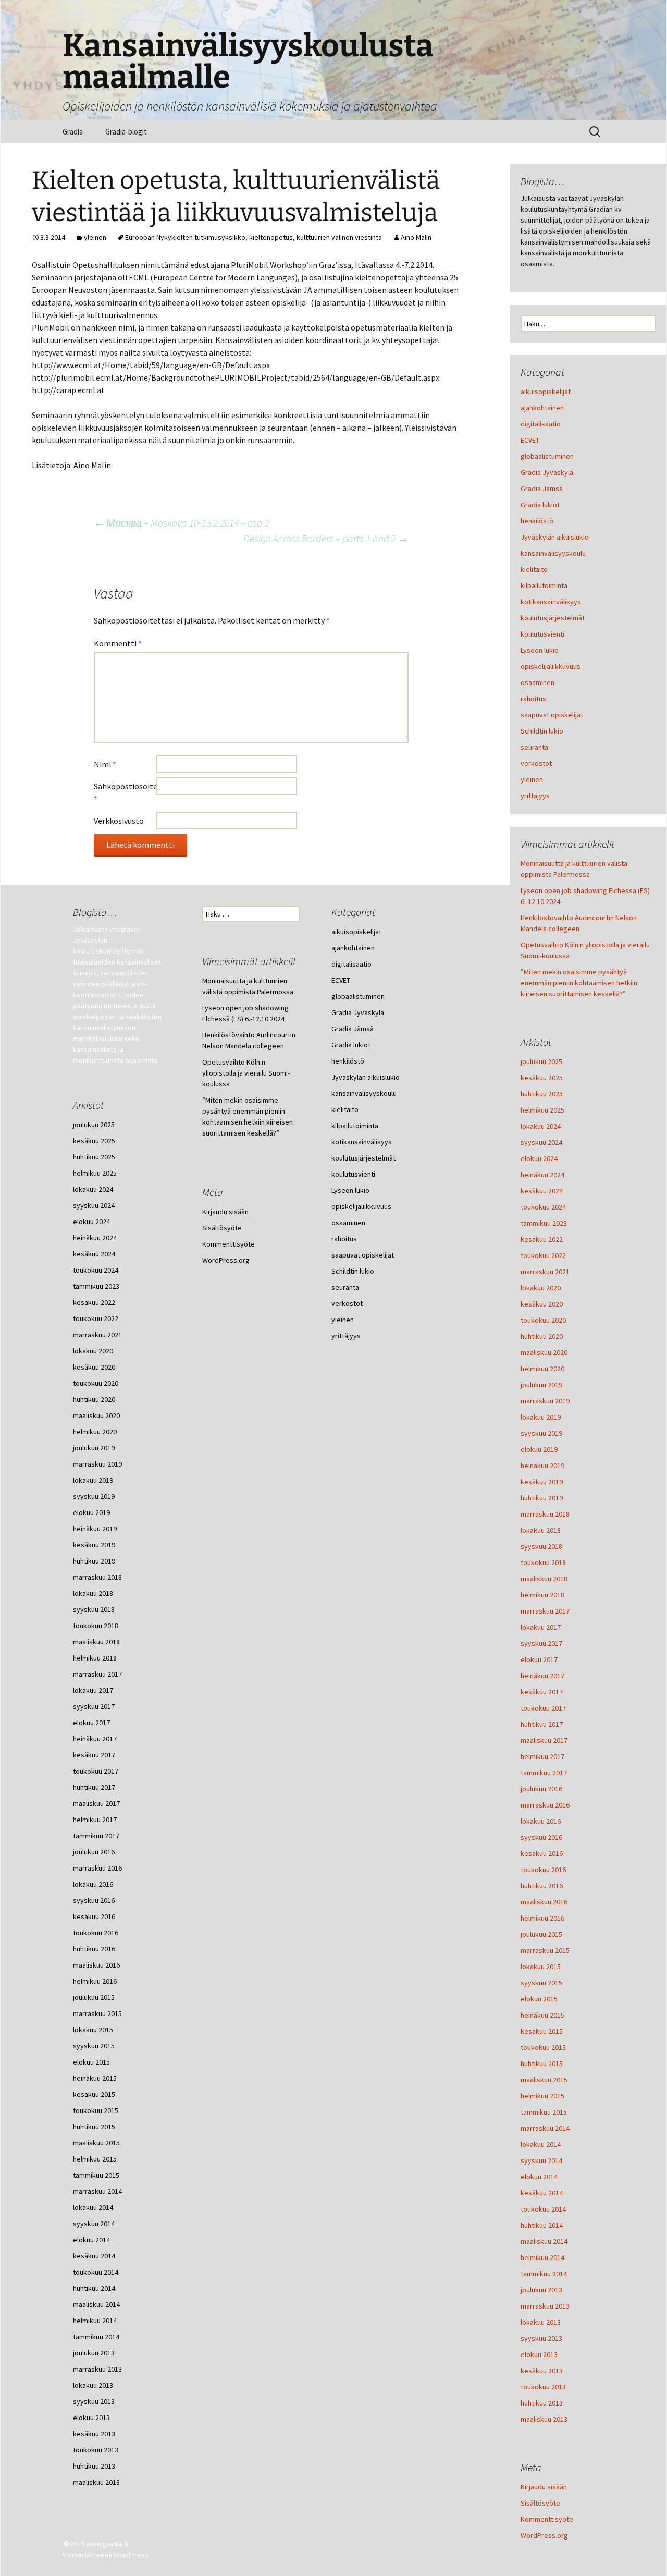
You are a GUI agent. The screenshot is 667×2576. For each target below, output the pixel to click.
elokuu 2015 (539, 1999)
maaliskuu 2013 (544, 2419)
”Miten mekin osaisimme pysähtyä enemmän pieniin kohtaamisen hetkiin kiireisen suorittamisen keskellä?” (579, 983)
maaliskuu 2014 (544, 2241)
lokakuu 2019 (541, 1417)
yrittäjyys (535, 796)
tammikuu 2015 (544, 2112)
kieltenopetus (271, 237)
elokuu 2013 (539, 2354)
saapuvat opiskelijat (552, 715)
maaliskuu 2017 (544, 1740)
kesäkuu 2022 (542, 1239)
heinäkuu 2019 (542, 1466)
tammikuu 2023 (544, 1223)
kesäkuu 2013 (542, 2371)
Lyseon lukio (540, 650)
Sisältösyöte (540, 2503)
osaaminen (538, 682)
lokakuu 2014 (541, 2144)
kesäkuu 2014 (542, 2193)
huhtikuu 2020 (542, 1336)
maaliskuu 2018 (544, 1579)
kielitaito (534, 569)
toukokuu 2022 (543, 1255)
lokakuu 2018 (541, 1530)
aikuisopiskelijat (546, 392)
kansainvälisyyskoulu (553, 553)
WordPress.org (544, 2535)
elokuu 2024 (539, 1158)
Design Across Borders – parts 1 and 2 (326, 538)
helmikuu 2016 (542, 1918)
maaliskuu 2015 (544, 2080)
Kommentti (118, 643)
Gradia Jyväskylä (547, 472)
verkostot (536, 763)
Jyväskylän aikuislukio (555, 537)
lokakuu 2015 (541, 1967)
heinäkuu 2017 (542, 1676)
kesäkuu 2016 (542, 1853)
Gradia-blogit (126, 132)
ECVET (530, 440)
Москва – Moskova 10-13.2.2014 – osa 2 (182, 523)
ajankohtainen (542, 408)
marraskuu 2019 (545, 1401)
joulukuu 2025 (541, 1061)
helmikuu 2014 (542, 2257)
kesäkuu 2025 (542, 1078)
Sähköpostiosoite (125, 792)
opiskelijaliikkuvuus (551, 666)
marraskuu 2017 (545, 1611)
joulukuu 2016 (541, 1789)
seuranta (534, 747)
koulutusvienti (542, 634)
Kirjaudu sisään (544, 2487)
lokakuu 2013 (541, 2322)
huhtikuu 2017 (542, 1724)
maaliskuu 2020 (544, 1352)
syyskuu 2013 (541, 2338)
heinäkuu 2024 (542, 1175)
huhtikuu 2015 (542, 2064)
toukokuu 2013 (543, 2387)
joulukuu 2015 (541, 1934)
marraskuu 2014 (545, 2128)
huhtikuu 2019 (542, 1498)
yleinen (95, 237)
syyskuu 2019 (541, 1433)
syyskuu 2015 (541, 1983)
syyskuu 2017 (541, 1643)
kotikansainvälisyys (551, 602)
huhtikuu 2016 (542, 1886)
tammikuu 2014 (544, 2274)
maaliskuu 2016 (544, 1902)
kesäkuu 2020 (542, 1304)
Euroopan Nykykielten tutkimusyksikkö (185, 237)
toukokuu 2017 (543, 1708)
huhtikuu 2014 (542, 2225)
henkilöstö (537, 521)
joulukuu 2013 (541, 2290)
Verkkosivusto (119, 821)
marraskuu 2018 (545, 1514)
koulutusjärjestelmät (553, 618)
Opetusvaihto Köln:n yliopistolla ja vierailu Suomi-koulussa (246, 1073)
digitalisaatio (541, 424)
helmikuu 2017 (542, 1756)
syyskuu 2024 (541, 1142)
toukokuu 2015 (543, 2047)
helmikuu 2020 (542, 1369)
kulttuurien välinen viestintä (339, 237)
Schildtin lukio (542, 731)
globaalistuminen (547, 456)
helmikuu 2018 (542, 1595)
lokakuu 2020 (541, 1288)
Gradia (73, 132)
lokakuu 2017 (541, 1627)
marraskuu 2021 (545, 1272)
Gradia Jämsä (542, 489)
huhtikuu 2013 (542, 2403)
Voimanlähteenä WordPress (106, 2555)
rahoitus (533, 699)
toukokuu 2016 (543, 1870)
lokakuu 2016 (541, 1821)
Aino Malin (416, 237)
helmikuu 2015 (542, 2096)
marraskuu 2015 (545, 1950)
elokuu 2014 (539, 2177)
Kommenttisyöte (547, 2519)
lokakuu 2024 (541, 1126)
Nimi (105, 764)
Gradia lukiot (540, 505)
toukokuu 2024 (543, 1207)
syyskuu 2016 (541, 1837)
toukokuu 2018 (543, 1562)
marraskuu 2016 (545, 1805)
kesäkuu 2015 (542, 2031)
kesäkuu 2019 (542, 1482)
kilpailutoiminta (544, 585)
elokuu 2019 (539, 1449)
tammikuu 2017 (544, 1773)
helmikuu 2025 (542, 1110)
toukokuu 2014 (543, 2209)
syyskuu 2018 (541, 1546)
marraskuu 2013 (545, 2306)
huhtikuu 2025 (542, 1094)
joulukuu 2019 (541, 1385)
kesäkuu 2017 (542, 1692)
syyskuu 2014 (541, 2160)
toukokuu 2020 (543, 1320)
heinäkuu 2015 (542, 2015)
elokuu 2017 (539, 1659)
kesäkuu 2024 (542, 1191)
